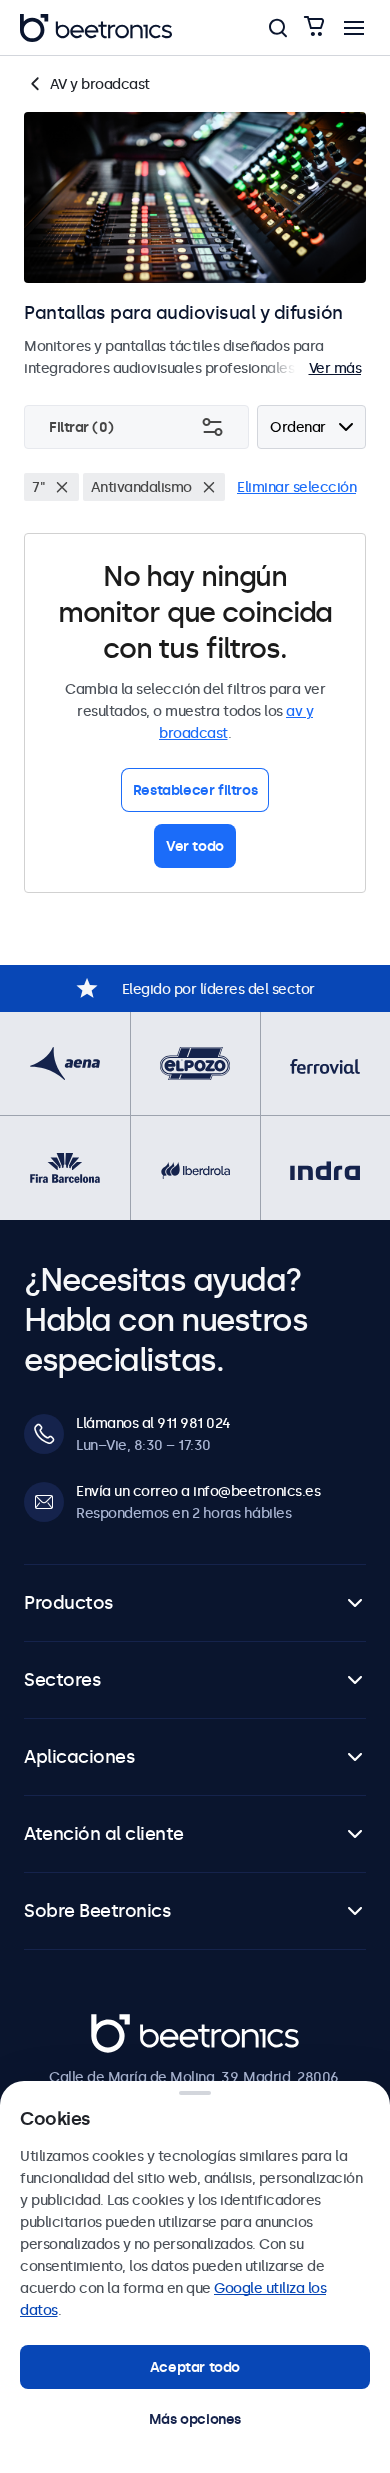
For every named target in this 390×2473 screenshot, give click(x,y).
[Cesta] (314, 27)
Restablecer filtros (195, 790)
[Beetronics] (96, 28)
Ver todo (195, 846)
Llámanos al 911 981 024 (153, 1423)
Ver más (335, 368)
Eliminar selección (296, 487)
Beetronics (126, 2025)
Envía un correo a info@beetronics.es (198, 1491)
